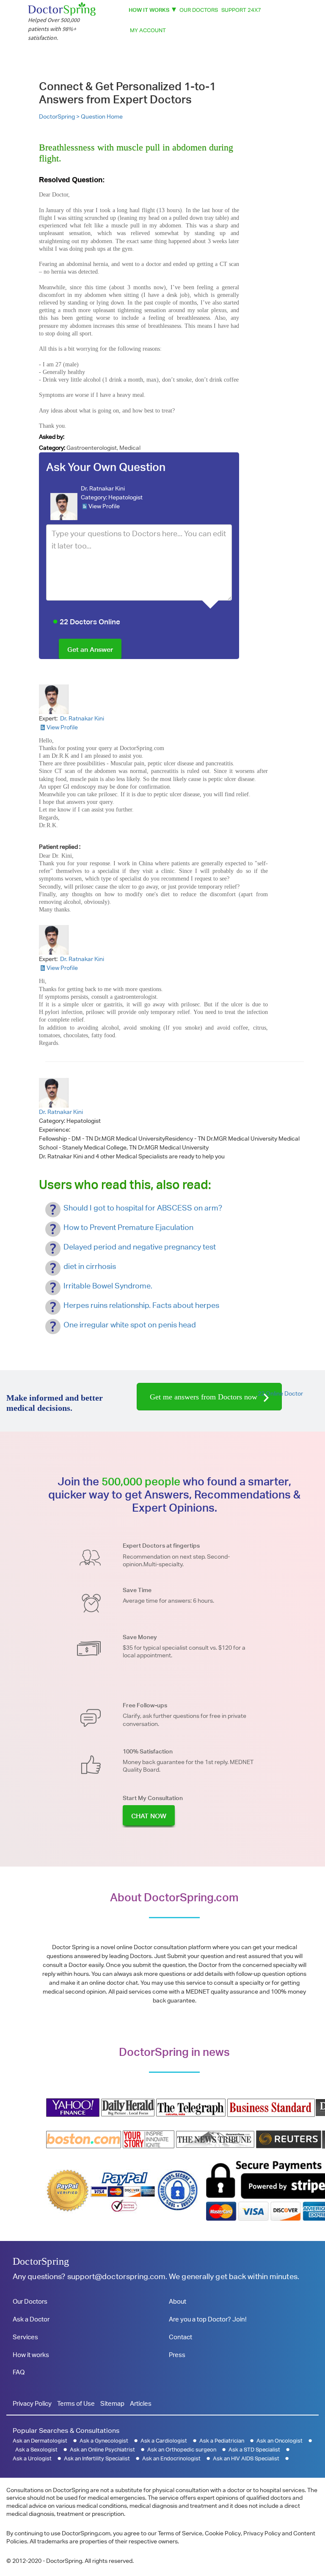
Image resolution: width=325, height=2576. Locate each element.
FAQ (19, 2372)
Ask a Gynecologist (104, 2441)
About (178, 2301)
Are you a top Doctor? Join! (208, 2319)
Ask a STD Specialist (254, 2450)
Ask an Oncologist (280, 2441)
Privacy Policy (32, 2403)
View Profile (104, 506)
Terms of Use (76, 2403)
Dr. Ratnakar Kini (103, 488)
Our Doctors (199, 10)
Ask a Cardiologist (164, 2441)
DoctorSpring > (60, 116)
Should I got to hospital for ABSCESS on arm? (143, 1208)
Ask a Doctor (31, 2319)
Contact (180, 2337)
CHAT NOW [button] (149, 1816)
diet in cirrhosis (90, 1266)
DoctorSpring (41, 2261)
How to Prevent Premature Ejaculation (128, 1227)
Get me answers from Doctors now (205, 1397)
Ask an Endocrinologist (171, 2458)
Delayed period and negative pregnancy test (140, 1247)
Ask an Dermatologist (40, 2441)
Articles (141, 2403)
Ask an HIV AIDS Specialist (246, 2458)
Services (25, 2337)
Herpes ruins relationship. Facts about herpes (141, 1305)
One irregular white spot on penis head (130, 1325)
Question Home (102, 116)
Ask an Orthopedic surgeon (182, 2450)
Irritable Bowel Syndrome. (108, 1286)
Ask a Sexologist (36, 2450)
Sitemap (112, 2403)
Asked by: (52, 437)
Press (177, 2355)
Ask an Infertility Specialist (97, 2458)
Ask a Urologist (32, 2458)
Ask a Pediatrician (222, 2441)
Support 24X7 (241, 10)
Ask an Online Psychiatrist (102, 2450)
